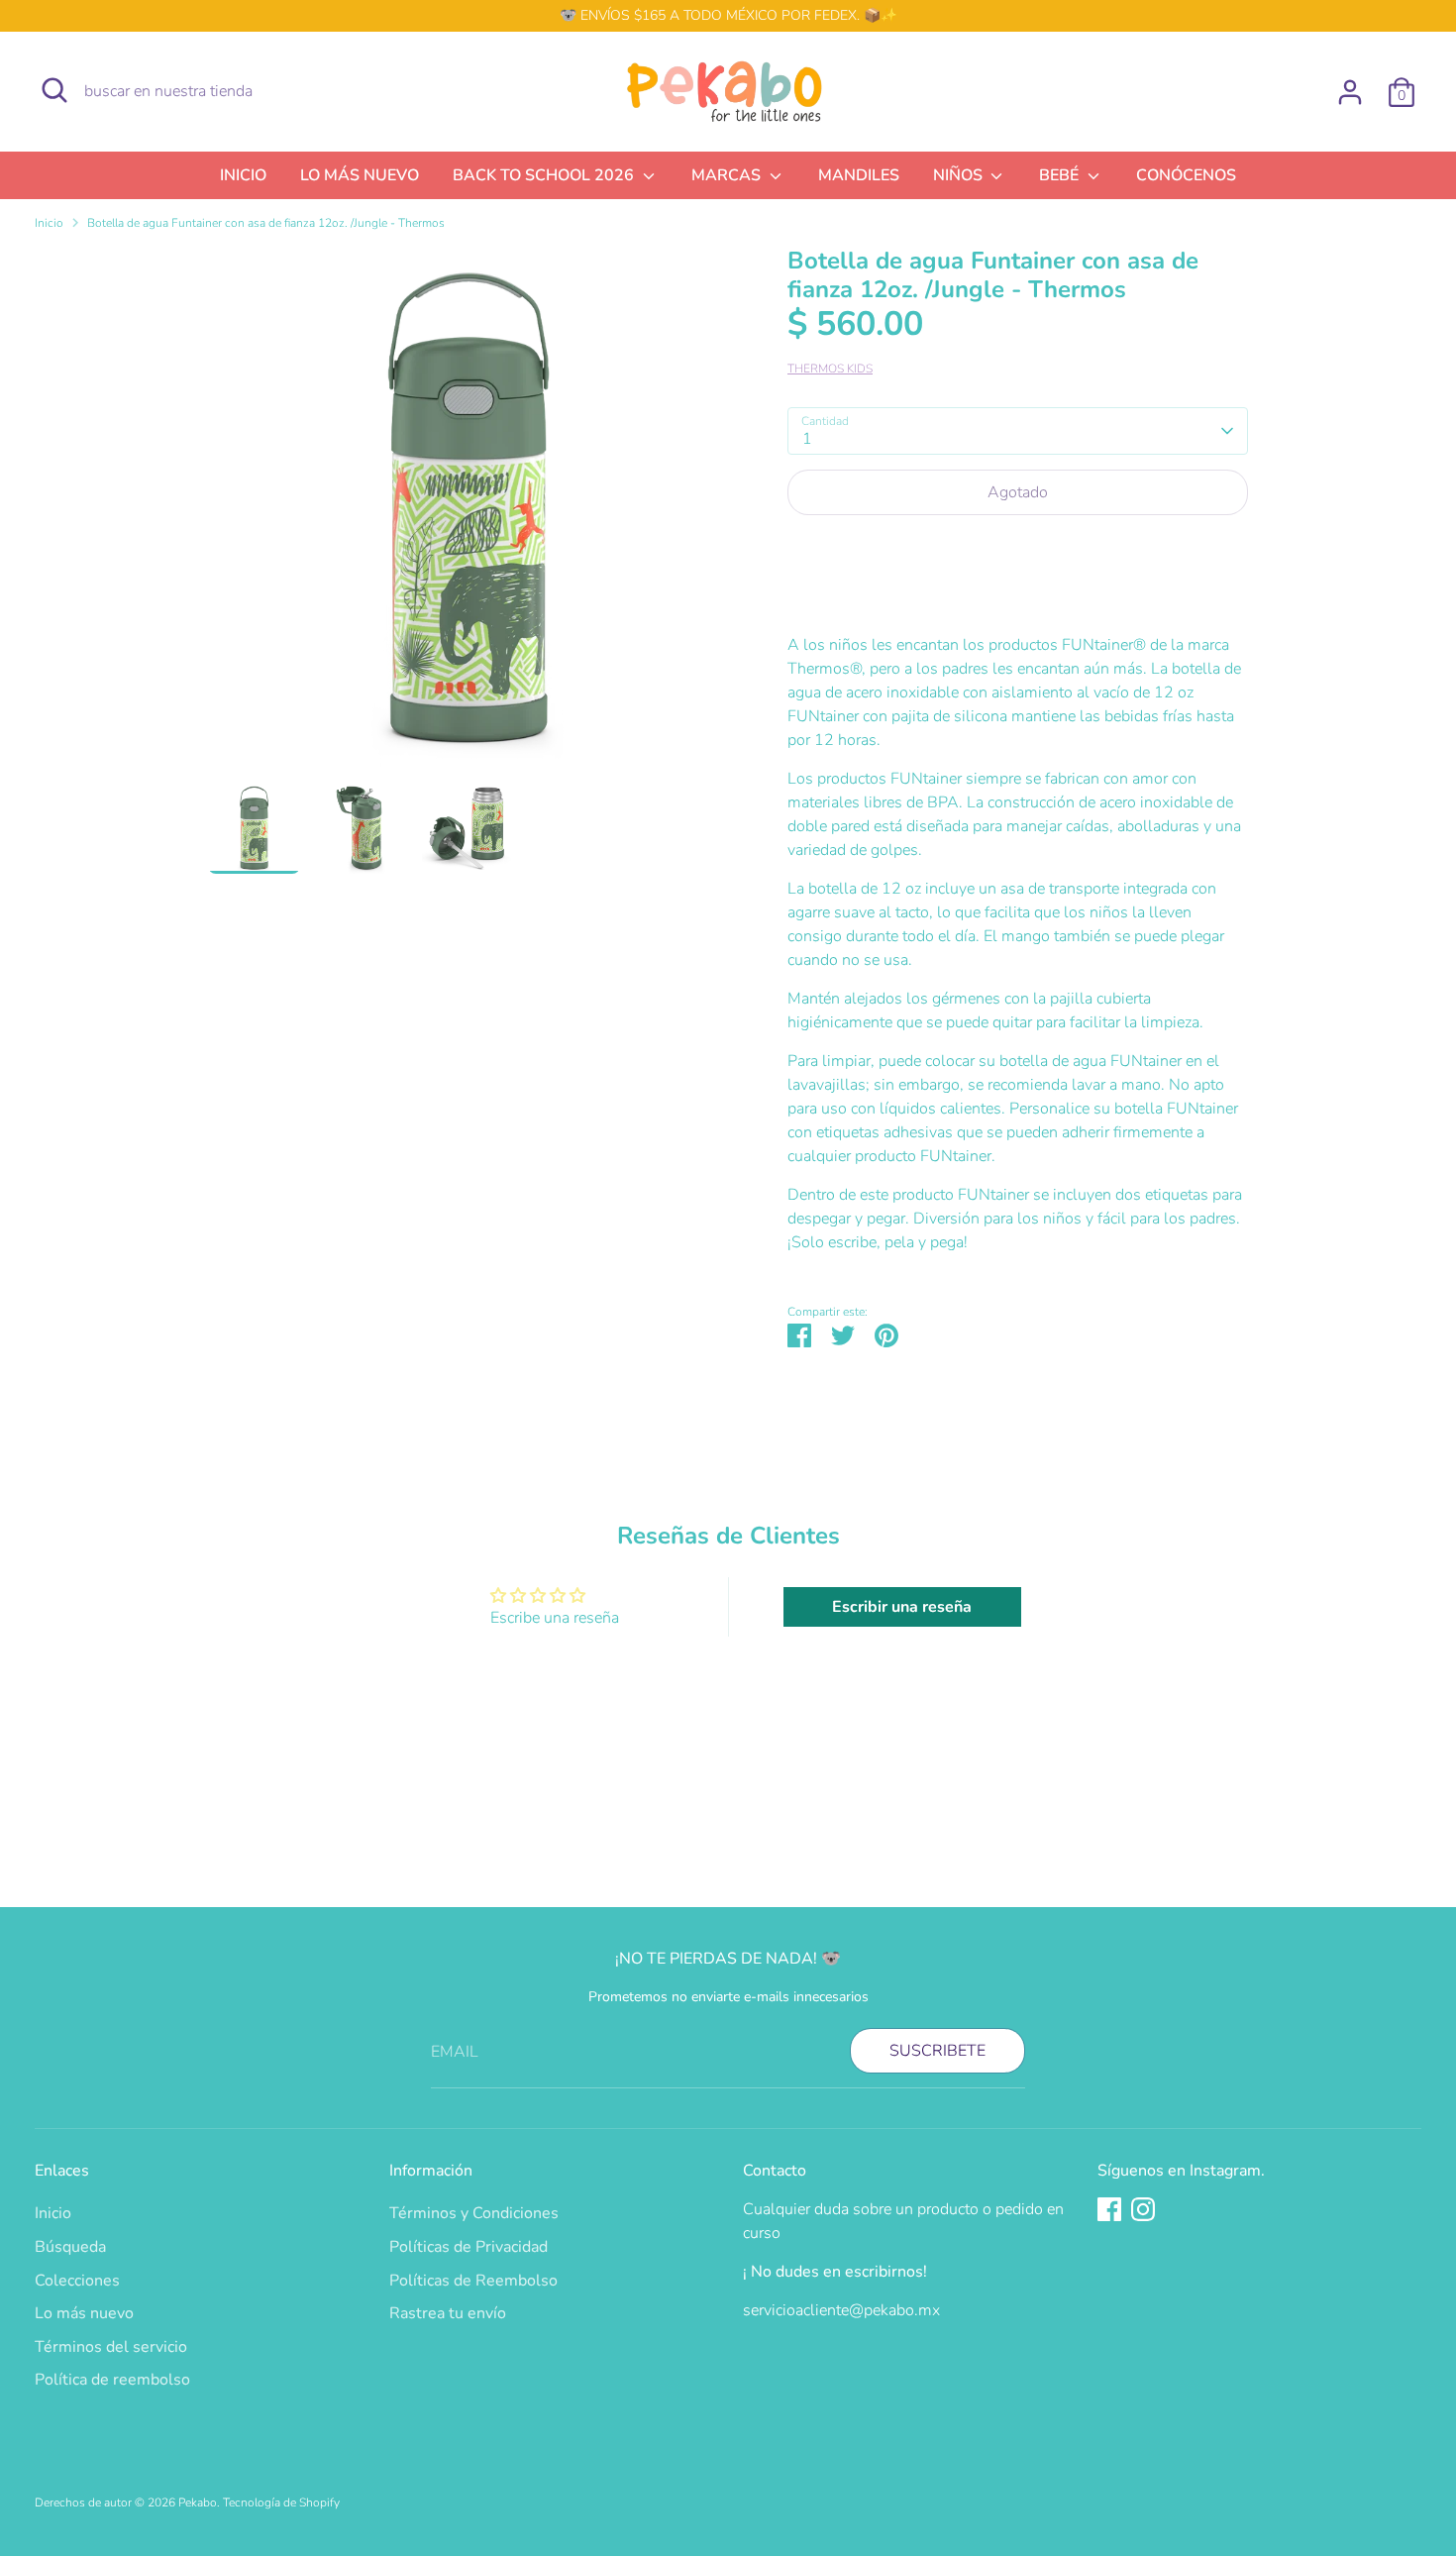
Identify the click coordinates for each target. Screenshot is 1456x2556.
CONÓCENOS (1186, 175)
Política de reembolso (112, 2380)
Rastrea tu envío (448, 2313)
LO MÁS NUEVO (360, 175)
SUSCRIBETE (937, 2051)
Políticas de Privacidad (468, 2247)
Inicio (49, 223)
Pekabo (198, 2503)
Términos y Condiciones (474, 2213)
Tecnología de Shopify (281, 2503)
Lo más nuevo (84, 2313)
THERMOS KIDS (830, 369)
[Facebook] (1109, 2209)
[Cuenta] (1350, 92)
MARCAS (728, 175)
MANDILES (859, 175)
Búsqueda (70, 2247)
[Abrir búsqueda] (54, 90)
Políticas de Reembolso (473, 2281)
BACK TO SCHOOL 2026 (545, 175)
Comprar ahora (1018, 552)
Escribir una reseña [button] (902, 1607)
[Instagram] (1143, 2209)
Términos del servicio (111, 2347)
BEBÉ (1061, 175)
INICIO (243, 175)
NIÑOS (960, 175)
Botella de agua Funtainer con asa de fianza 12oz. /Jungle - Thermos (266, 223)
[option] (468, 514)
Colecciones (77, 2281)
